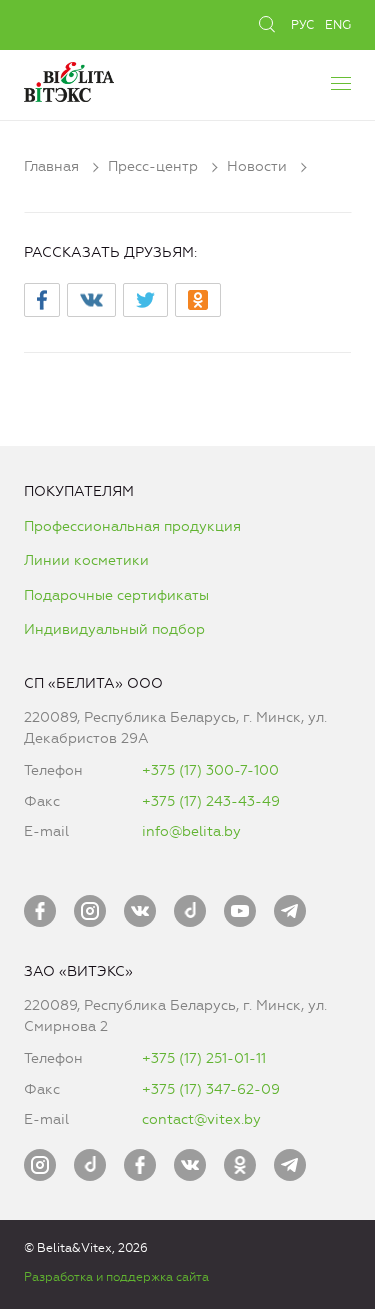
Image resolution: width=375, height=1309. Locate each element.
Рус (302, 25)
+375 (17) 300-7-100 (210, 770)
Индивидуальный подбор (114, 629)
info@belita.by (191, 831)
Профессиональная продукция (132, 526)
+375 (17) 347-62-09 (211, 1089)
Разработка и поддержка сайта (116, 1277)
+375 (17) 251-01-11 (204, 1058)
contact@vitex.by (201, 1119)
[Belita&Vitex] (69, 79)
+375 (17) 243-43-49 (211, 801)
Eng (338, 25)
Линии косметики (86, 560)
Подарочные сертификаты (116, 595)
